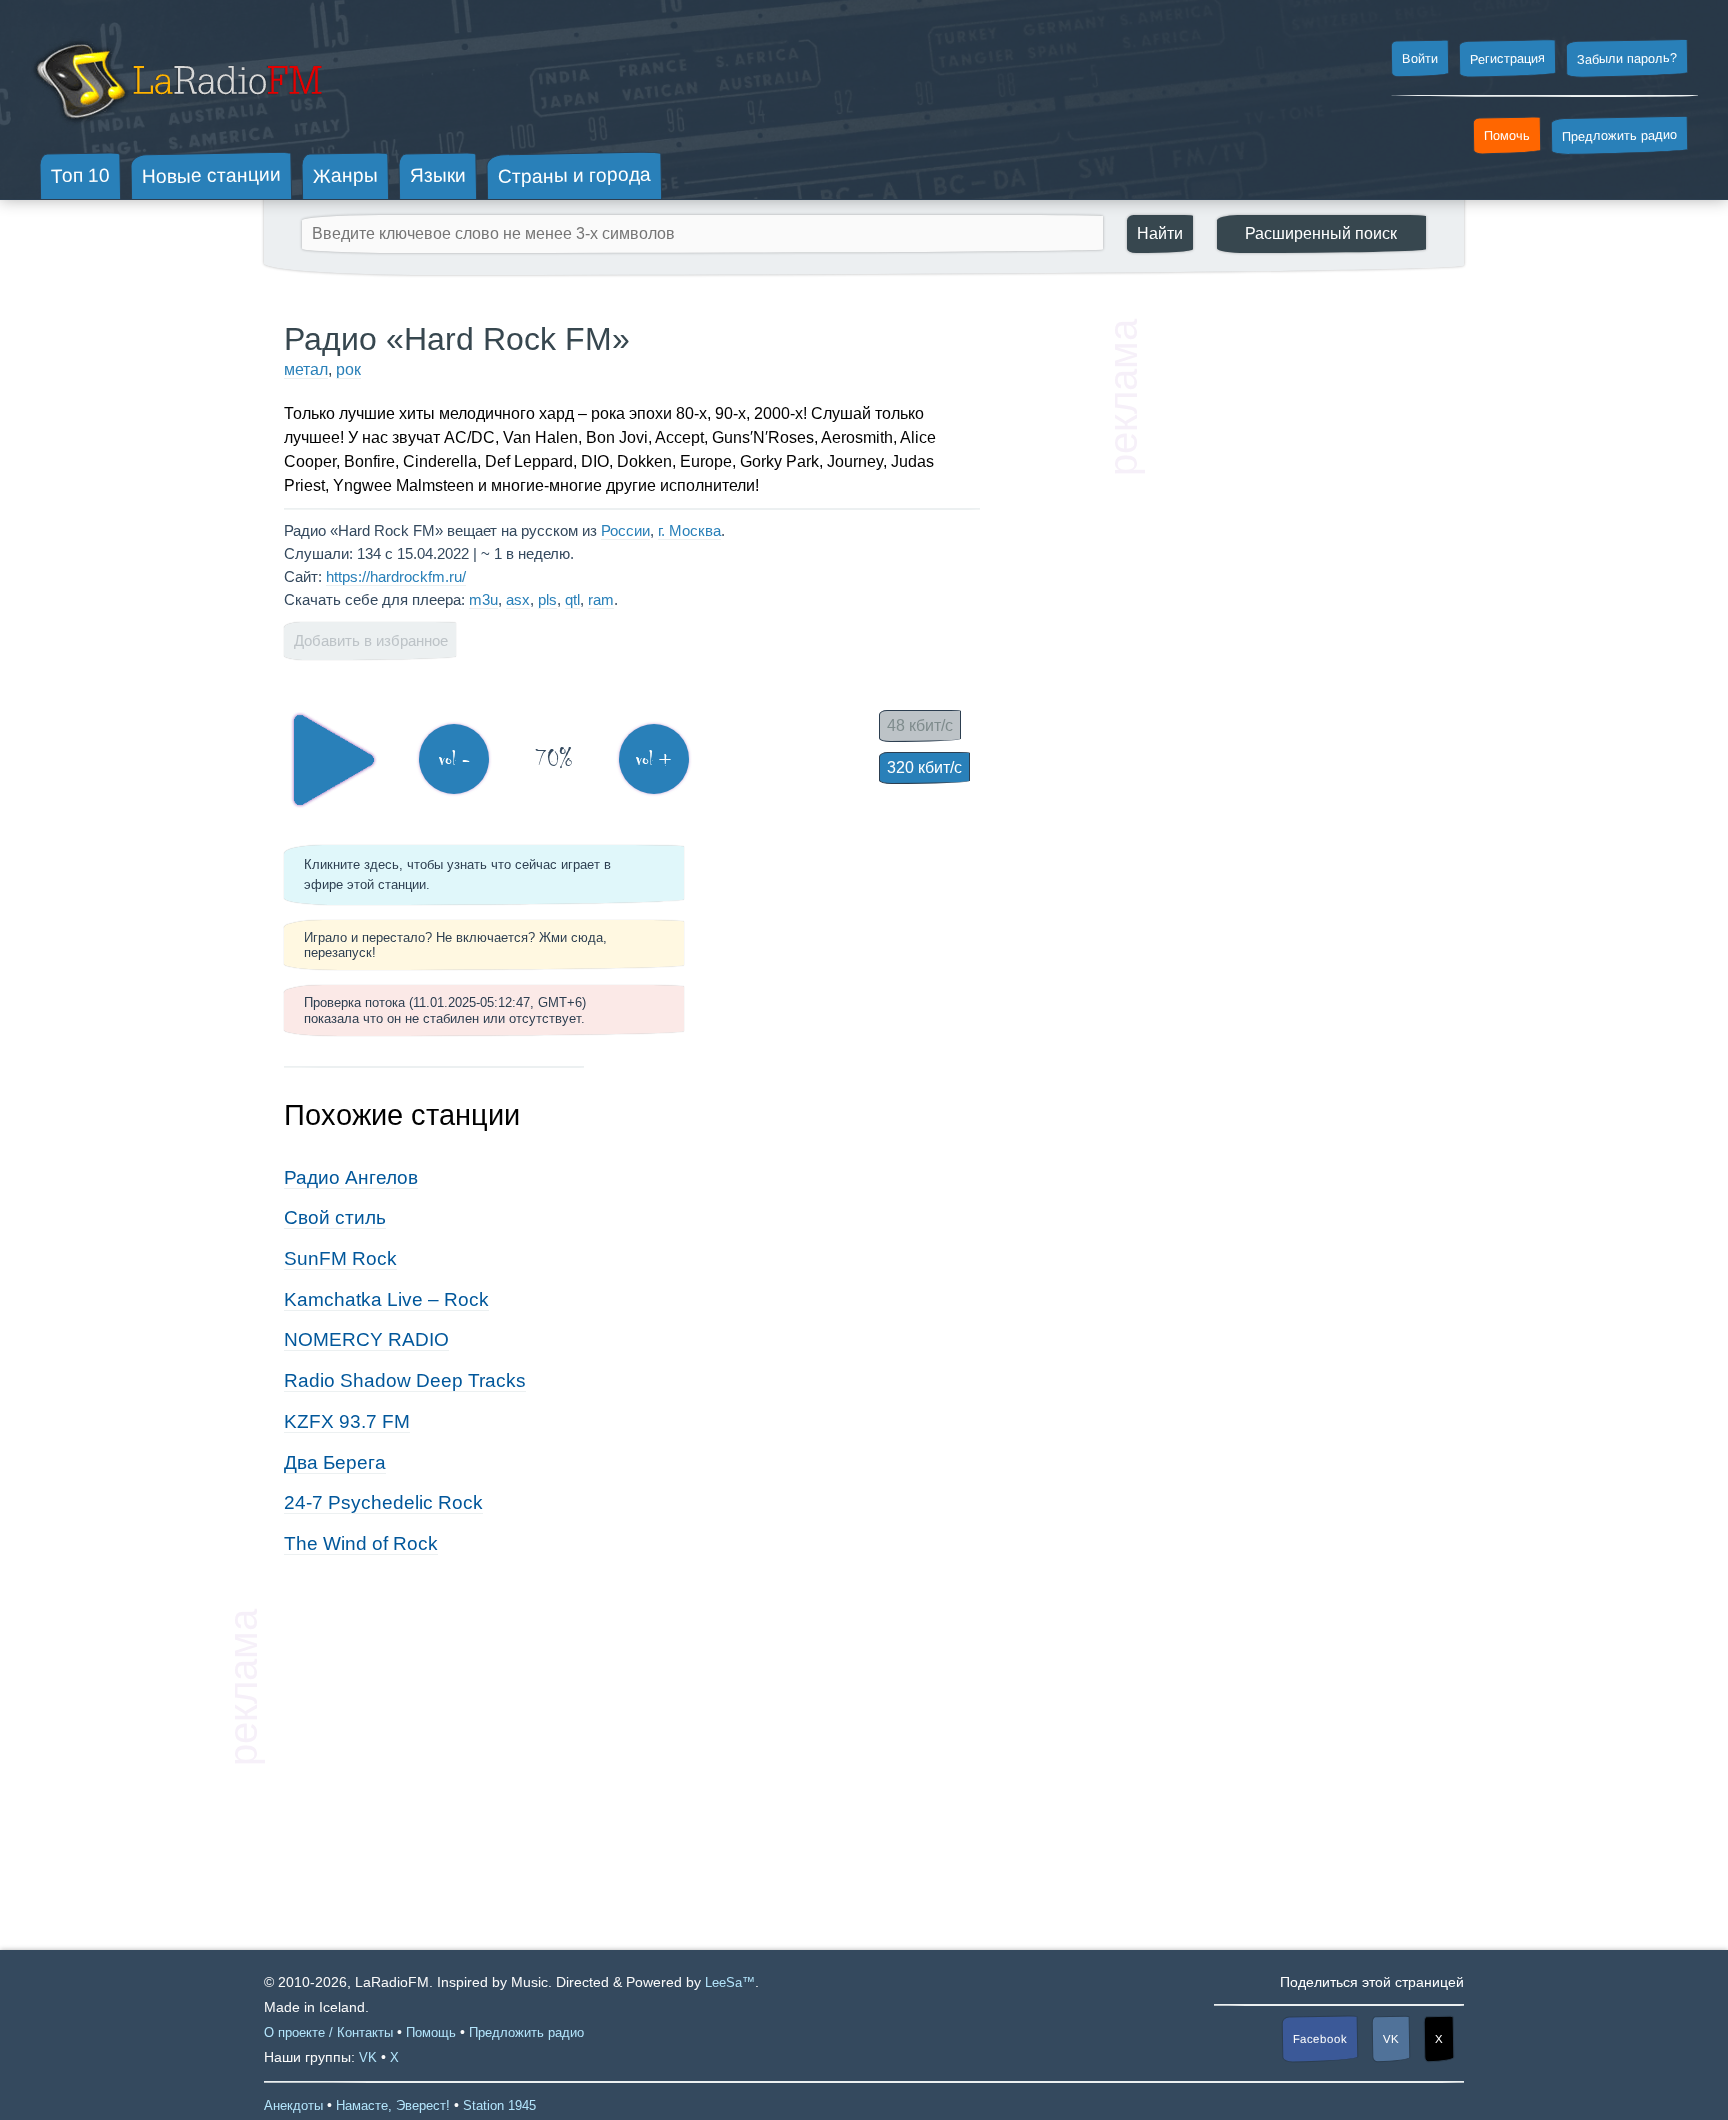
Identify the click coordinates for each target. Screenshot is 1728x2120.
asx (518, 599)
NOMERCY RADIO (366, 1339)
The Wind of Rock (361, 1543)
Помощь (431, 2032)
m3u (483, 599)
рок (348, 369)
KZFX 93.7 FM (347, 1421)
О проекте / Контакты (328, 2032)
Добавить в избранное (371, 640)
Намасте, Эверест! (393, 2105)
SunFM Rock (340, 1258)
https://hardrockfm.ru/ (396, 576)
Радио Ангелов (351, 1177)
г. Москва (689, 530)
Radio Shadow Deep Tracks (405, 1380)
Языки (438, 176)
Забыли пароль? (1627, 58)
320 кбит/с (924, 767)
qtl (572, 599)
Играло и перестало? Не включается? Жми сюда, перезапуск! (455, 945)
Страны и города (574, 176)
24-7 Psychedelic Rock (383, 1502)
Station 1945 (499, 2105)
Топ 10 (80, 175)
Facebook (1320, 2039)
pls (547, 599)
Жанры (345, 175)
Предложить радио (1619, 135)
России (625, 530)
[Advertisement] (1294, 620)
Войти (1420, 59)
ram (601, 599)
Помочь (1507, 136)
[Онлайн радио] (176, 127)
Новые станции (211, 175)
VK (1391, 2039)
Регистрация (1507, 58)
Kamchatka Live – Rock (386, 1299)
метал (306, 369)
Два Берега (335, 1462)
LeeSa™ (730, 1982)
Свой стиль (335, 1217)
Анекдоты (293, 2105)
